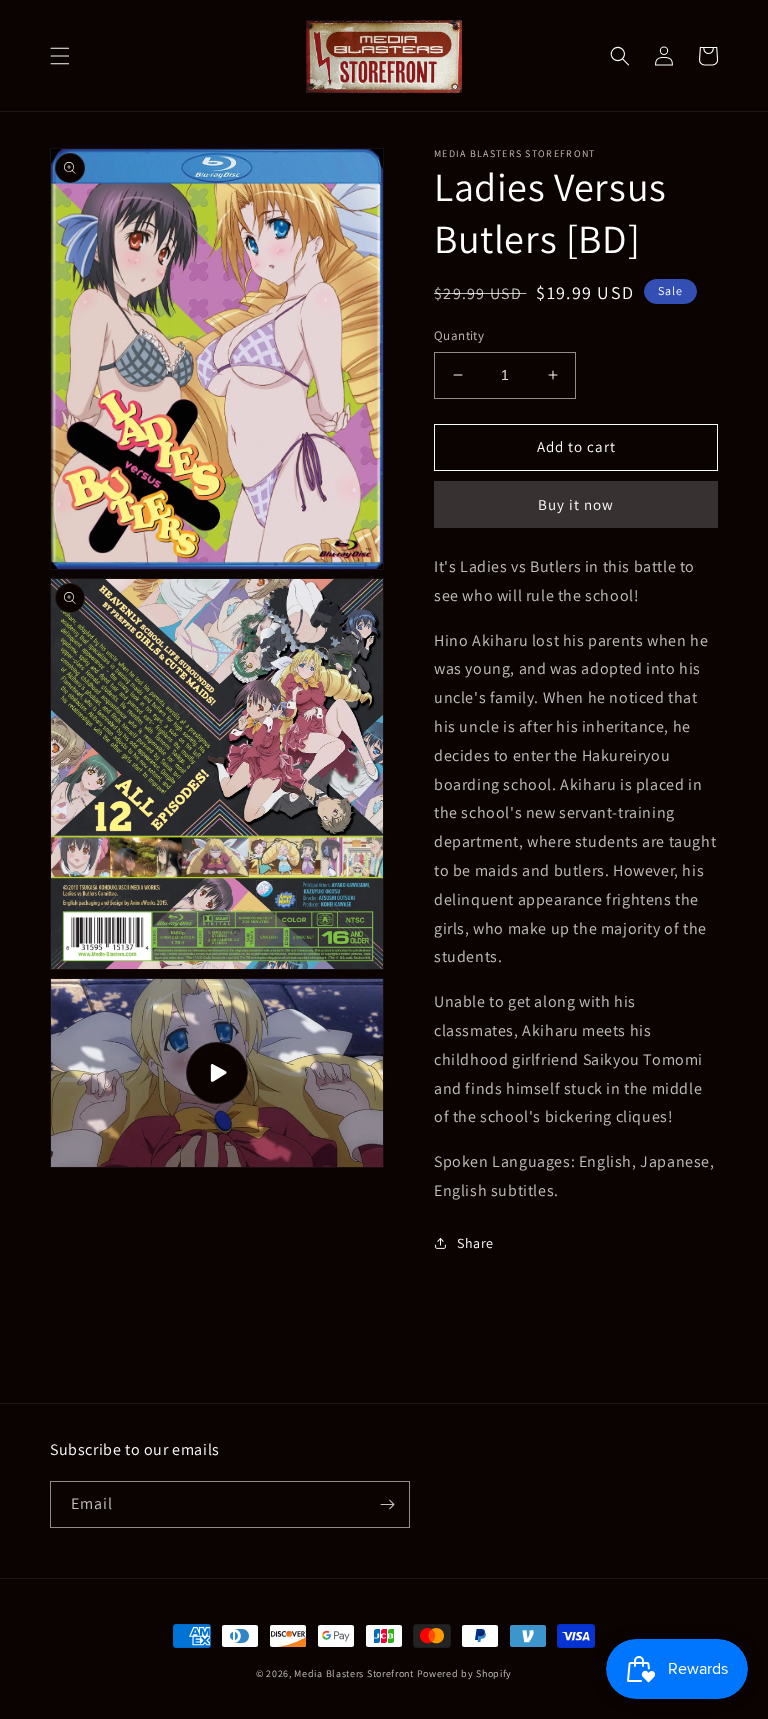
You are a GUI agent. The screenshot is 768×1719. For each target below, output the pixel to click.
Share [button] (475, 1243)
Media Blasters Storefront (354, 1673)
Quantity (459, 335)
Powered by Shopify (465, 1673)
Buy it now (576, 504)
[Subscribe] (387, 1504)
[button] (60, 56)
